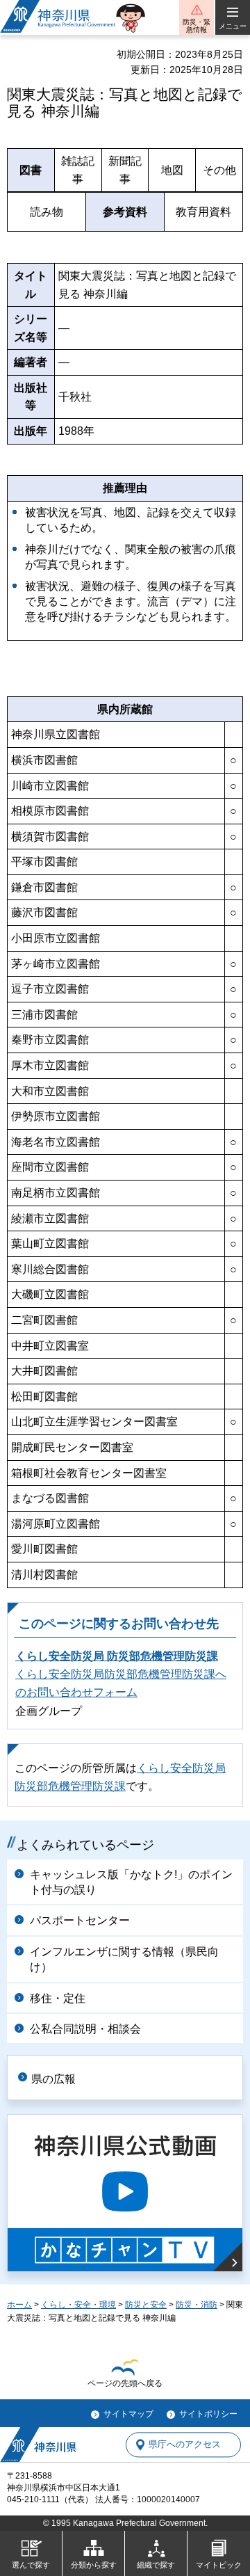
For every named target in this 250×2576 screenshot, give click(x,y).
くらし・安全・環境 (78, 2305)
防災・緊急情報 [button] (197, 26)
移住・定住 (58, 1998)
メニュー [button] (233, 26)
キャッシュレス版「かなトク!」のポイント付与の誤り (131, 1882)
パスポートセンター (80, 1920)
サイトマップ (128, 2414)
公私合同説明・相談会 (85, 2029)
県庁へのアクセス (185, 2445)
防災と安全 (146, 2305)
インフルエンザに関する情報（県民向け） (124, 1959)
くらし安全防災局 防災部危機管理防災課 (117, 1656)
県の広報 (53, 2079)
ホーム (19, 2305)
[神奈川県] (38, 2445)
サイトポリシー (208, 2414)
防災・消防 (197, 2305)
